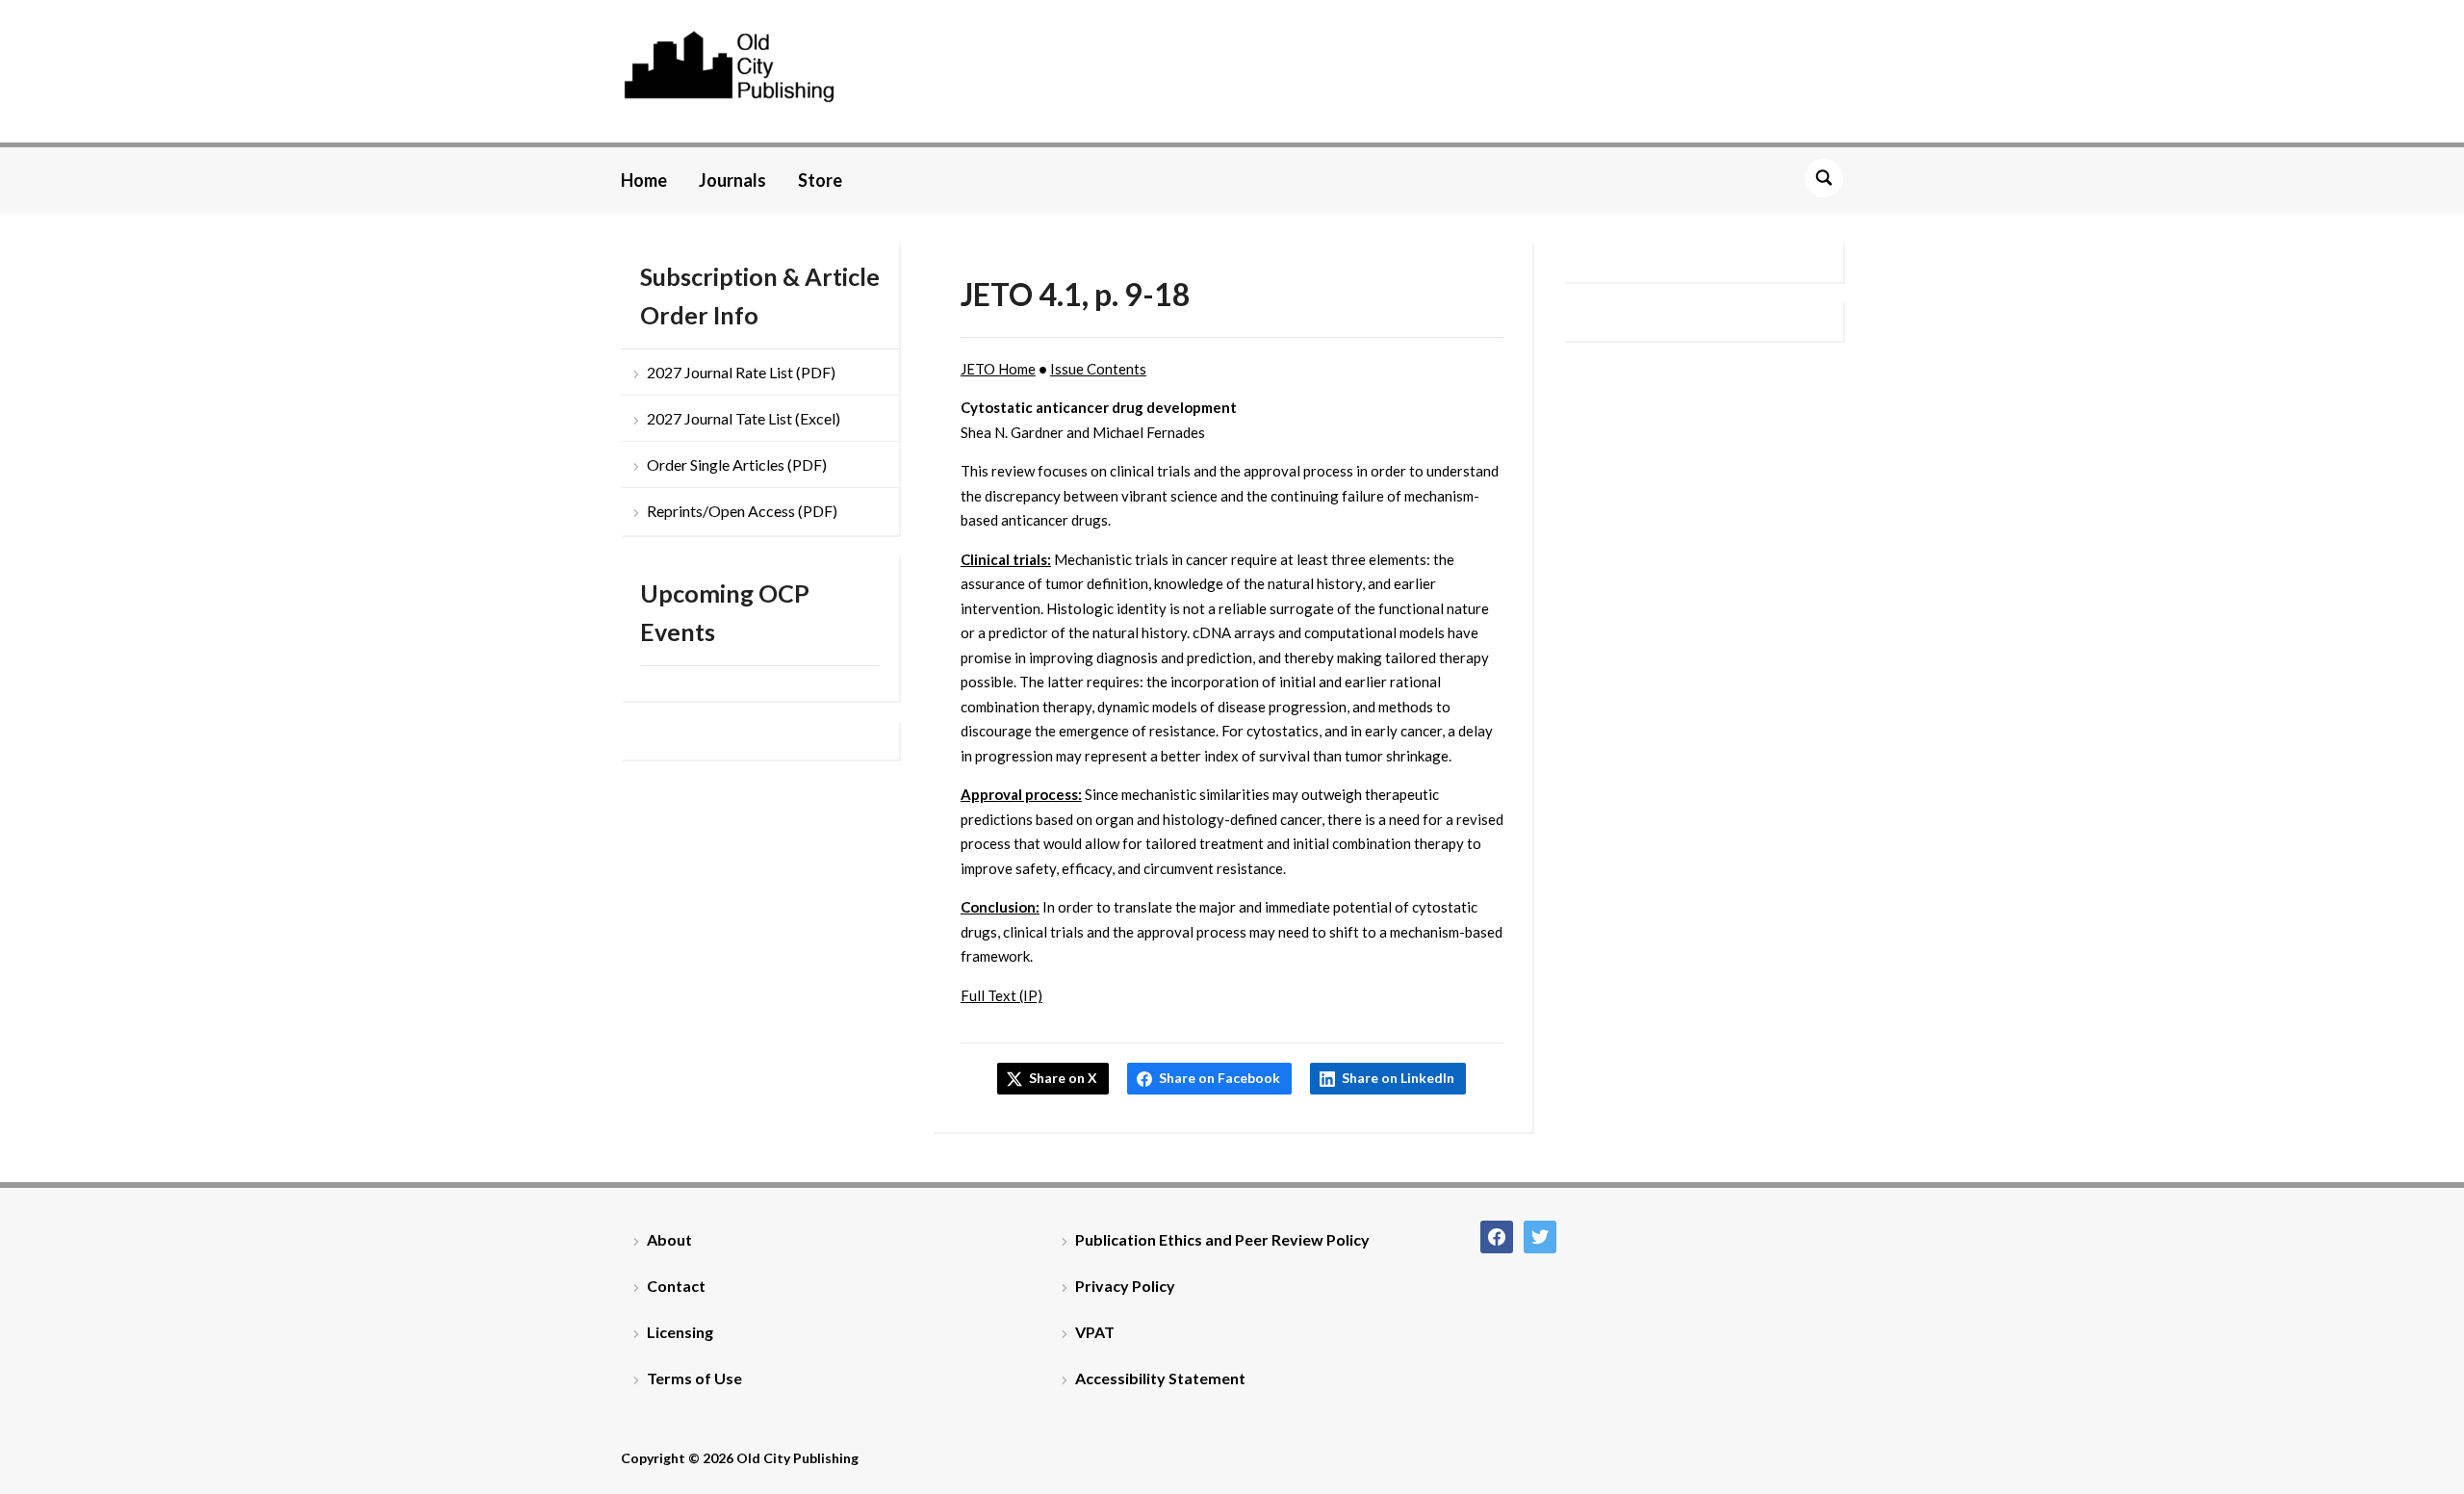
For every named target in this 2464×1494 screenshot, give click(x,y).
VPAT (1095, 1332)
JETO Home (998, 369)
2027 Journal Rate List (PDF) (741, 372)
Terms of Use (694, 1378)
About (669, 1239)
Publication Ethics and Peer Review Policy (1222, 1239)
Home (644, 180)
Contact (676, 1286)
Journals (732, 180)
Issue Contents (1098, 369)
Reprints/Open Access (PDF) (742, 511)
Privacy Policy (1125, 1286)
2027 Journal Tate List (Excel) (744, 418)
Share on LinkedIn (1398, 1078)
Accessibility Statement (1160, 1378)
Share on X (1063, 1078)
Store (820, 180)
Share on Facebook (1219, 1078)
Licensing (680, 1332)
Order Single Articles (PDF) (737, 464)
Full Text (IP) (1001, 995)
